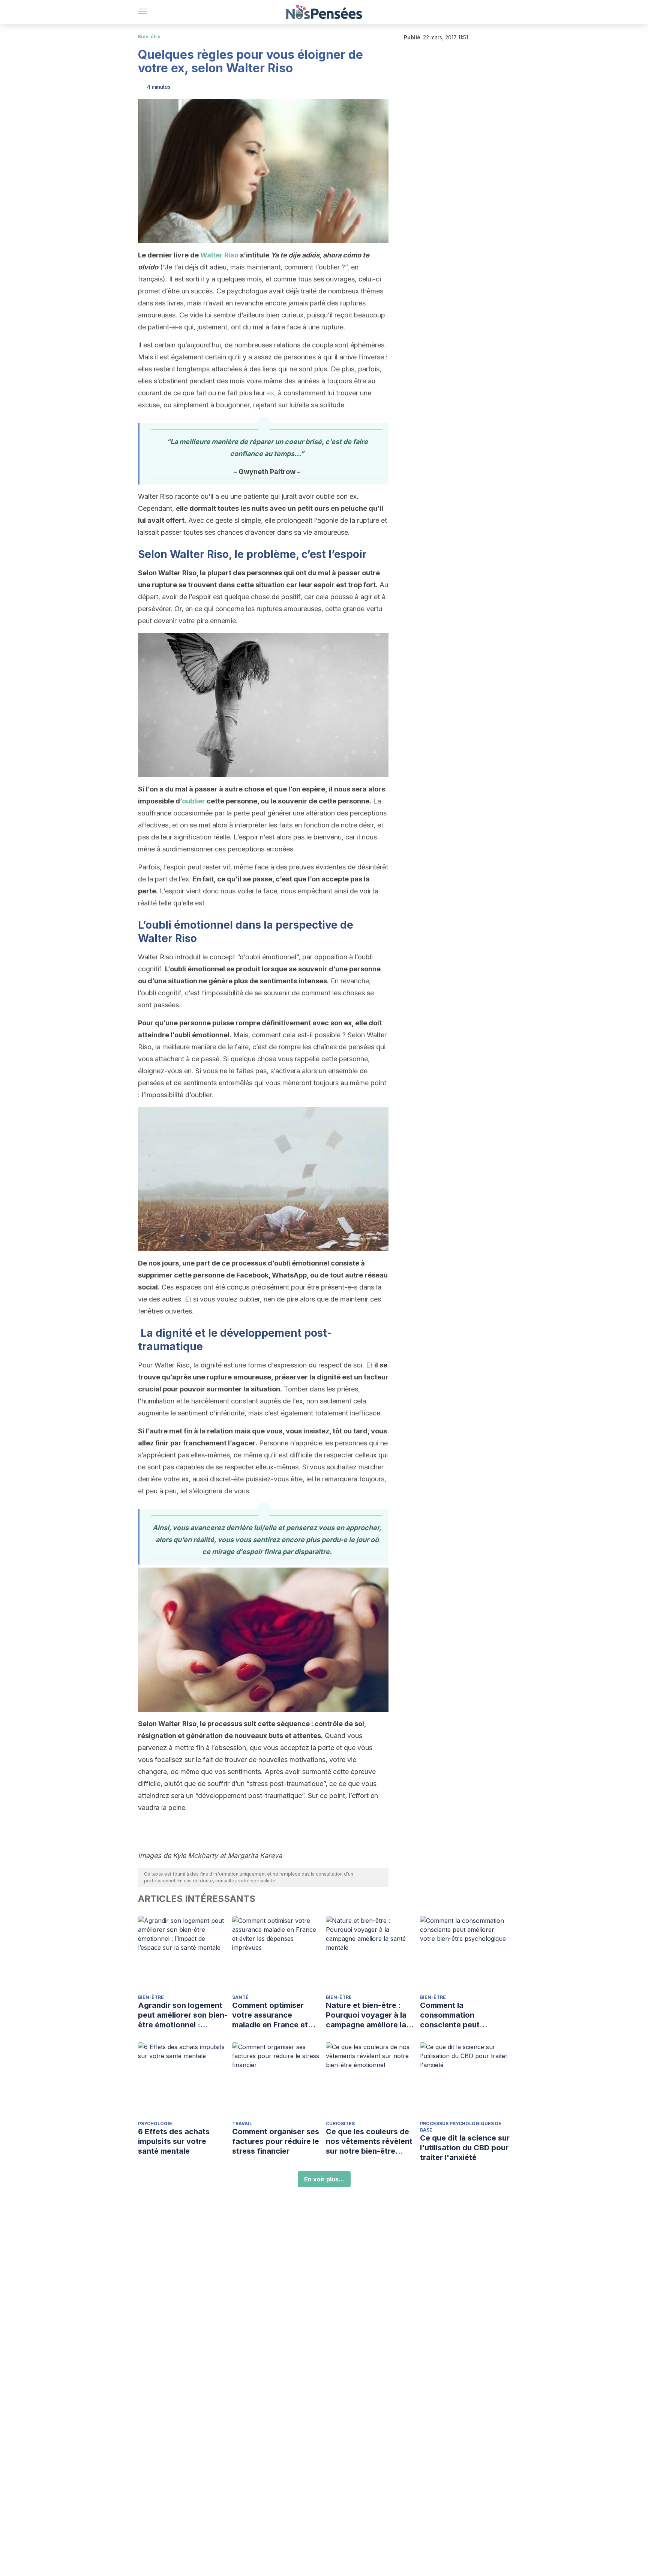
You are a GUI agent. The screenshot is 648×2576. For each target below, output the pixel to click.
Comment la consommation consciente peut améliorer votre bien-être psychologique (459, 2015)
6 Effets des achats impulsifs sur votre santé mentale (174, 2141)
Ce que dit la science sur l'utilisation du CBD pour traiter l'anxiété (465, 2148)
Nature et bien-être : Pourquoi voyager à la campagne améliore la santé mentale (366, 2015)
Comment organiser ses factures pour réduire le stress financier (276, 2141)
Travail (242, 2123)
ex (271, 393)
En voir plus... (324, 2179)
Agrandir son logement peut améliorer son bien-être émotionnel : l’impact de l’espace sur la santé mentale (183, 2015)
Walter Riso (219, 255)
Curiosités (340, 2123)
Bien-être (149, 37)
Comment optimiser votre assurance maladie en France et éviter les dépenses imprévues (270, 2015)
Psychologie (155, 2123)
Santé (240, 1997)
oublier (193, 801)
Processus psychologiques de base (461, 2127)
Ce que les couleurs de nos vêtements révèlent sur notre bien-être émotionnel (369, 2141)
